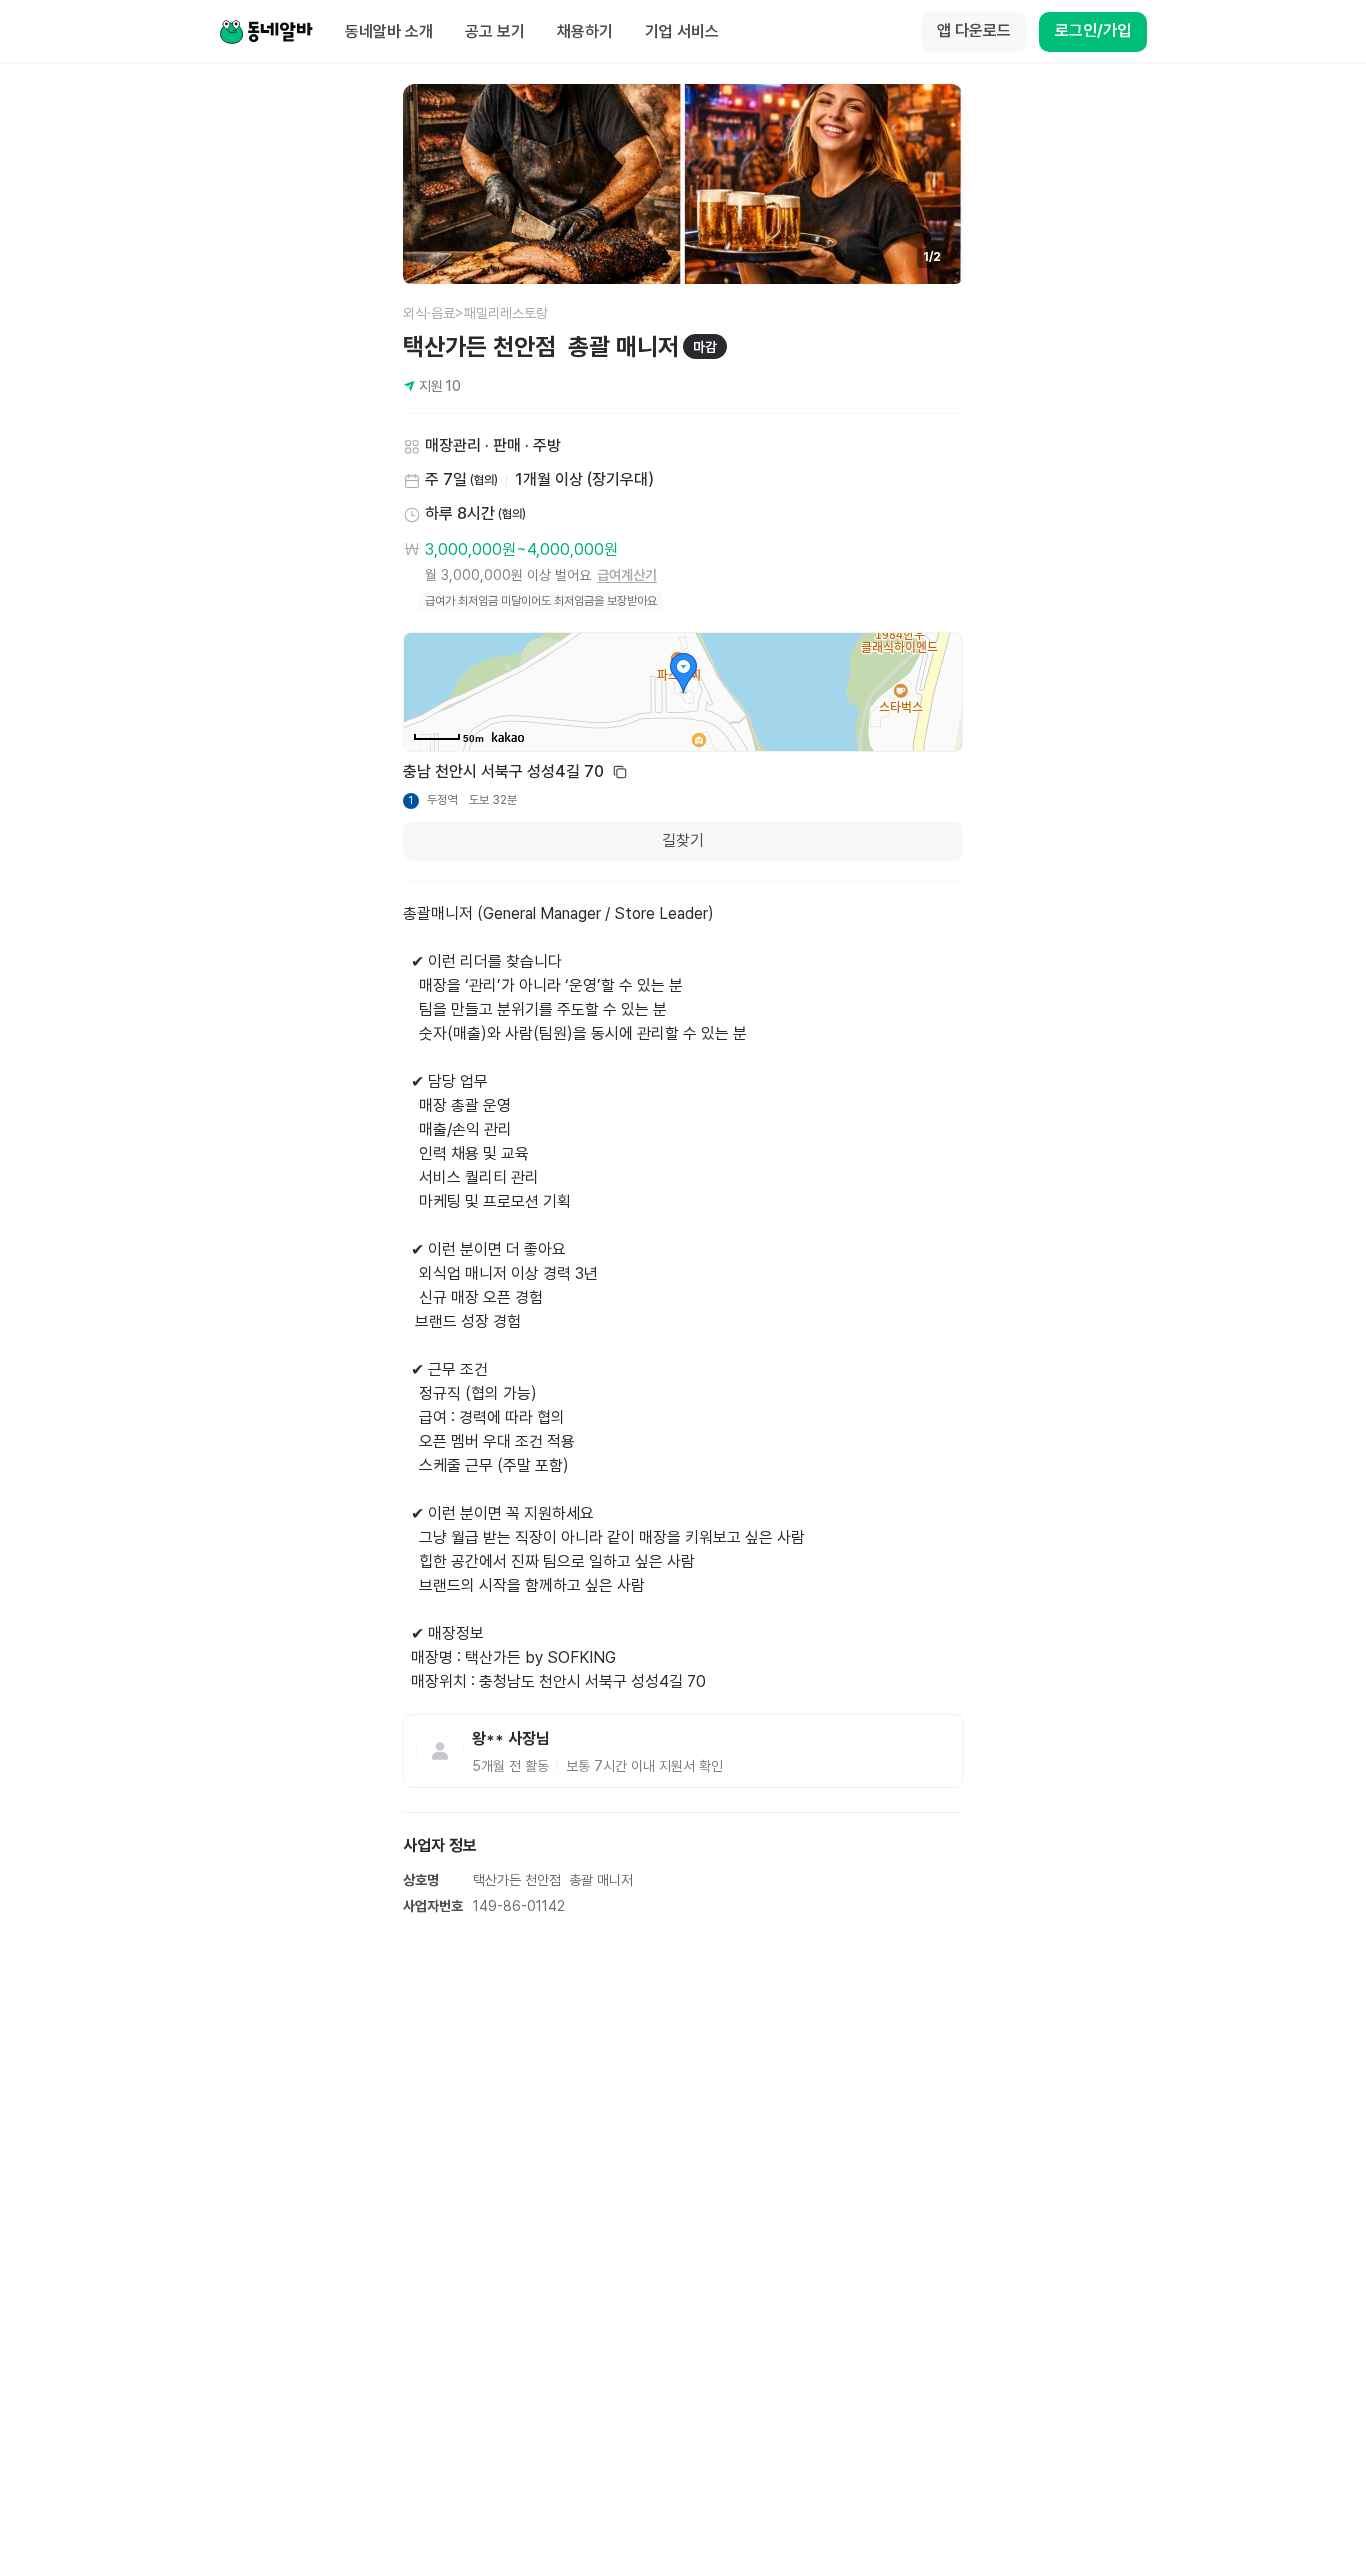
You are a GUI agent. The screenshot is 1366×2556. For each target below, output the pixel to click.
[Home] (266, 32)
